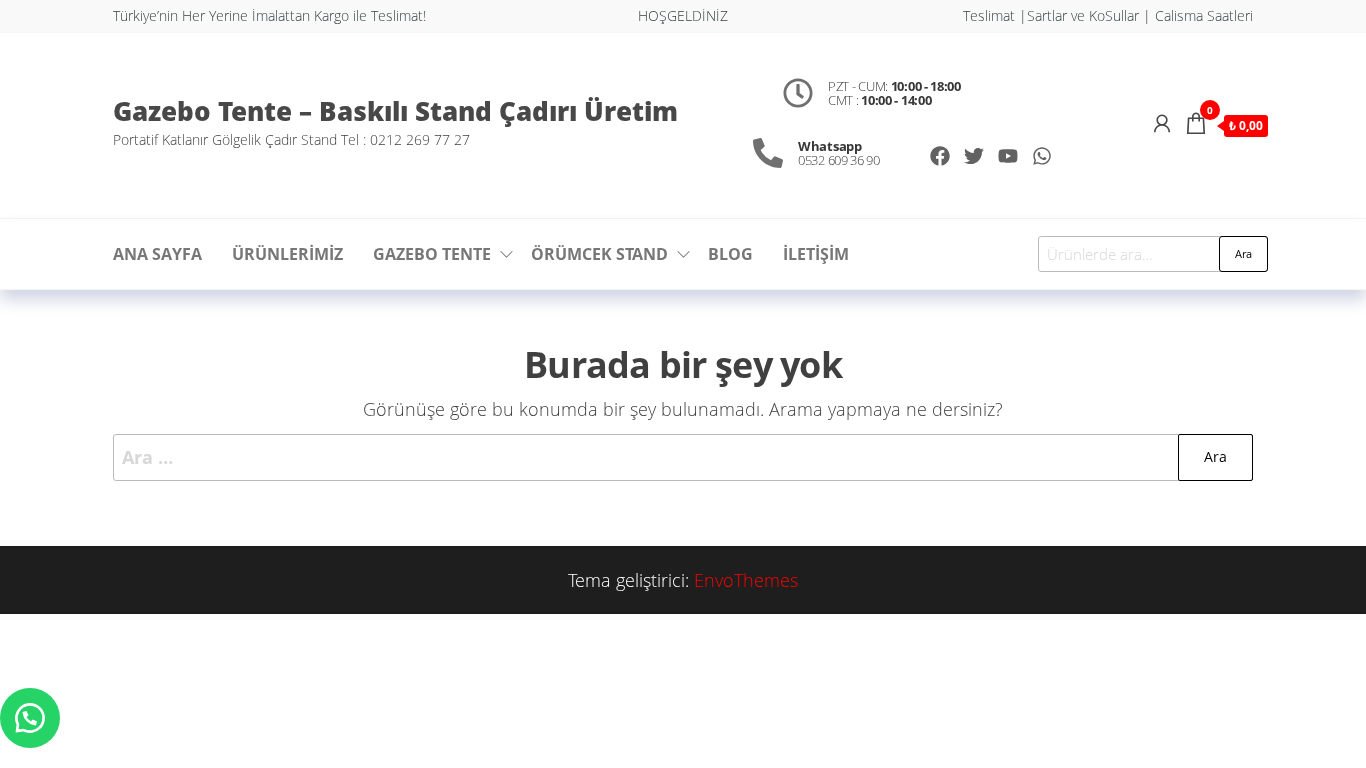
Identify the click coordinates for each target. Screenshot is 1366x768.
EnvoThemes (746, 580)
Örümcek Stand (599, 254)
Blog (730, 254)
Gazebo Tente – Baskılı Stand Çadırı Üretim (395, 111)
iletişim (816, 254)
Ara (1243, 253)
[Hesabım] (1162, 123)
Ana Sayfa (157, 254)
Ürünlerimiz (287, 254)
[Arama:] (683, 457)
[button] (30, 718)
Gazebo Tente (432, 254)
